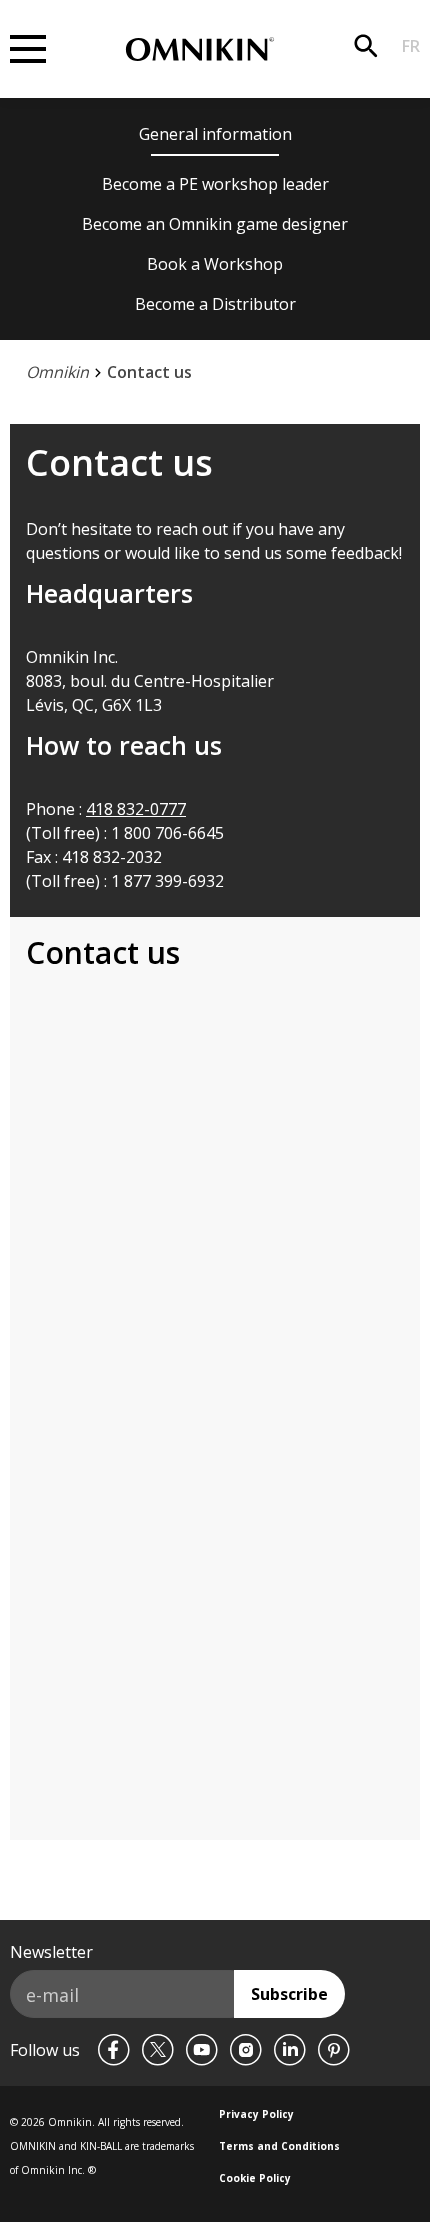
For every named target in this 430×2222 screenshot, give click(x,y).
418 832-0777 (136, 809)
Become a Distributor (215, 304)
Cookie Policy (255, 2178)
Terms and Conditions (279, 2146)
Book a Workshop (215, 264)
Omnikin (57, 372)
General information (215, 134)
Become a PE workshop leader (215, 184)
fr (411, 46)
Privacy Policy (256, 2114)
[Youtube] (202, 2050)
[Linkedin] (290, 2050)
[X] (158, 2050)
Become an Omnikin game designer (215, 224)
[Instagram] (246, 2050)
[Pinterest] (334, 2050)
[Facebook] (114, 2050)
